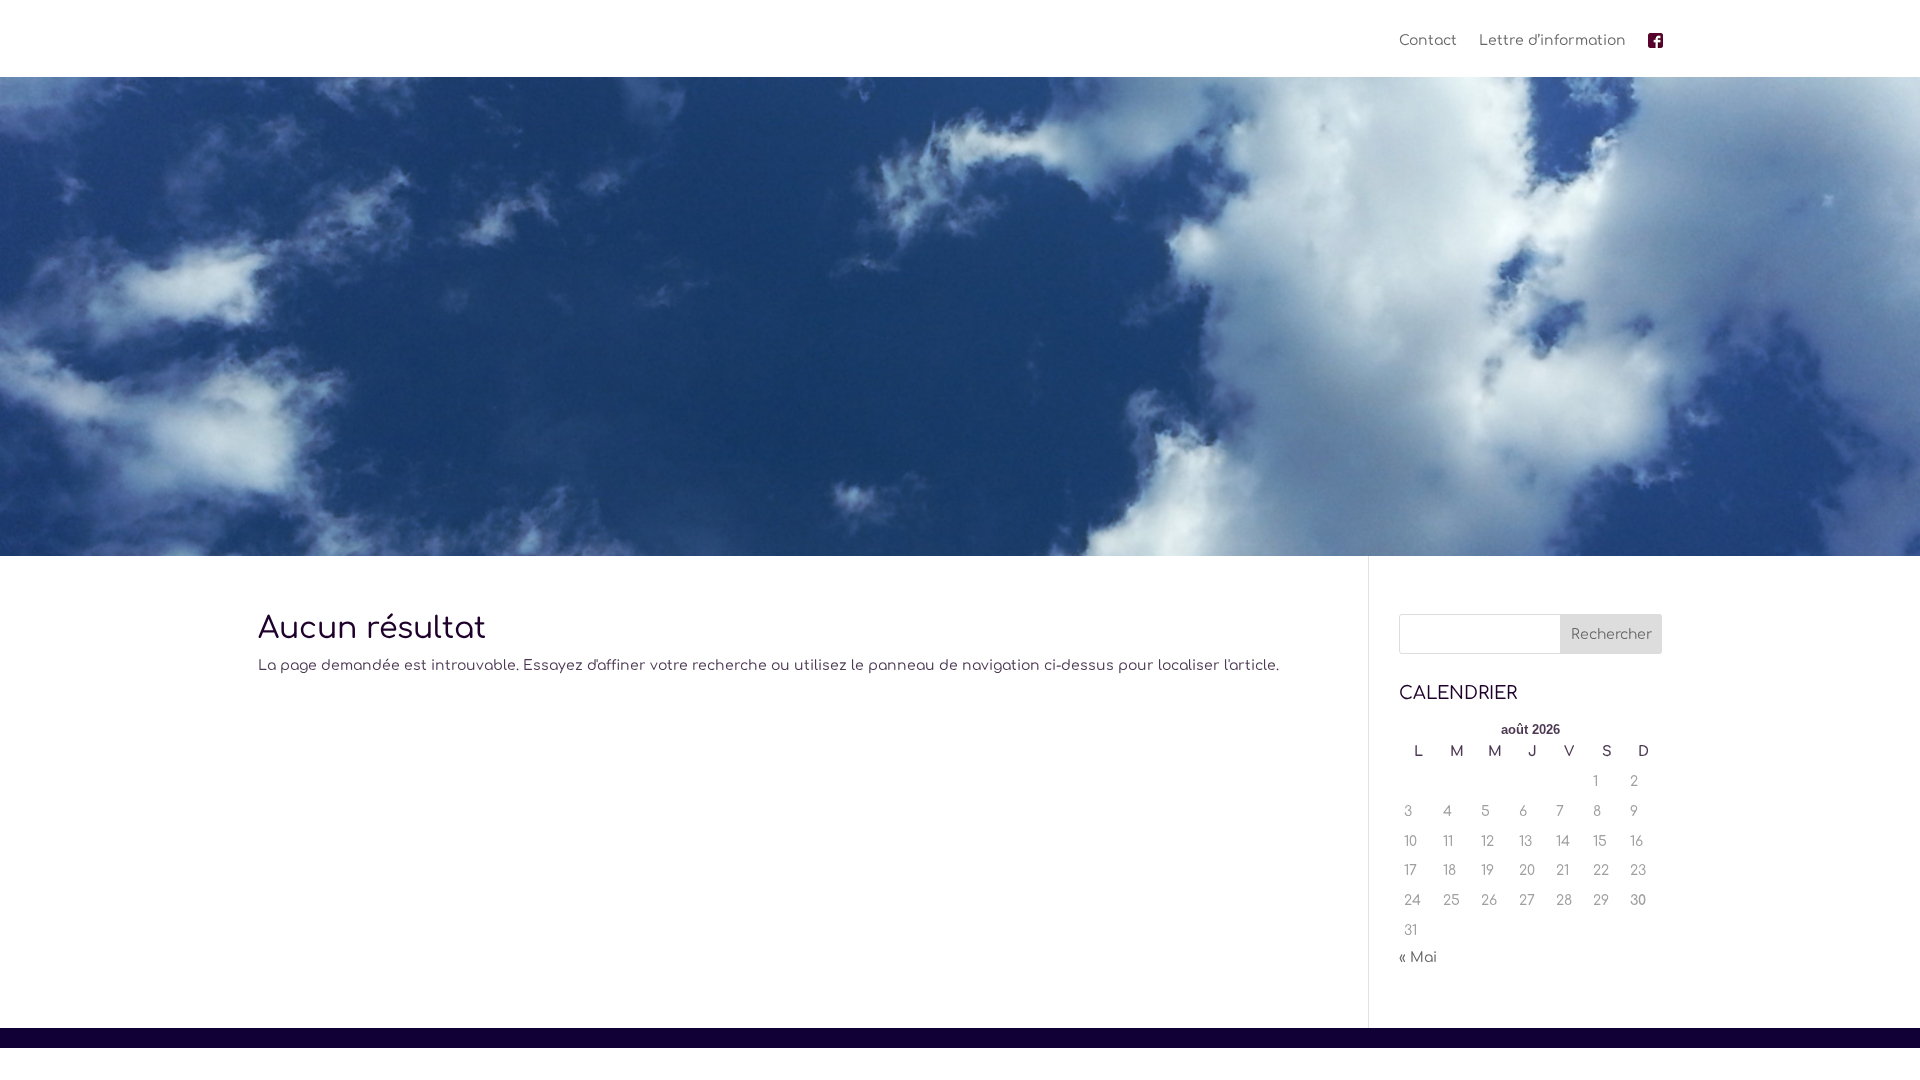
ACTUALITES (1094, 466)
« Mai (1418, 957)
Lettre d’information (1552, 40)
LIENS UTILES (1219, 466)
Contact (1428, 40)
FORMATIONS (948, 466)
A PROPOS (833, 466)
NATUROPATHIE (689, 466)
